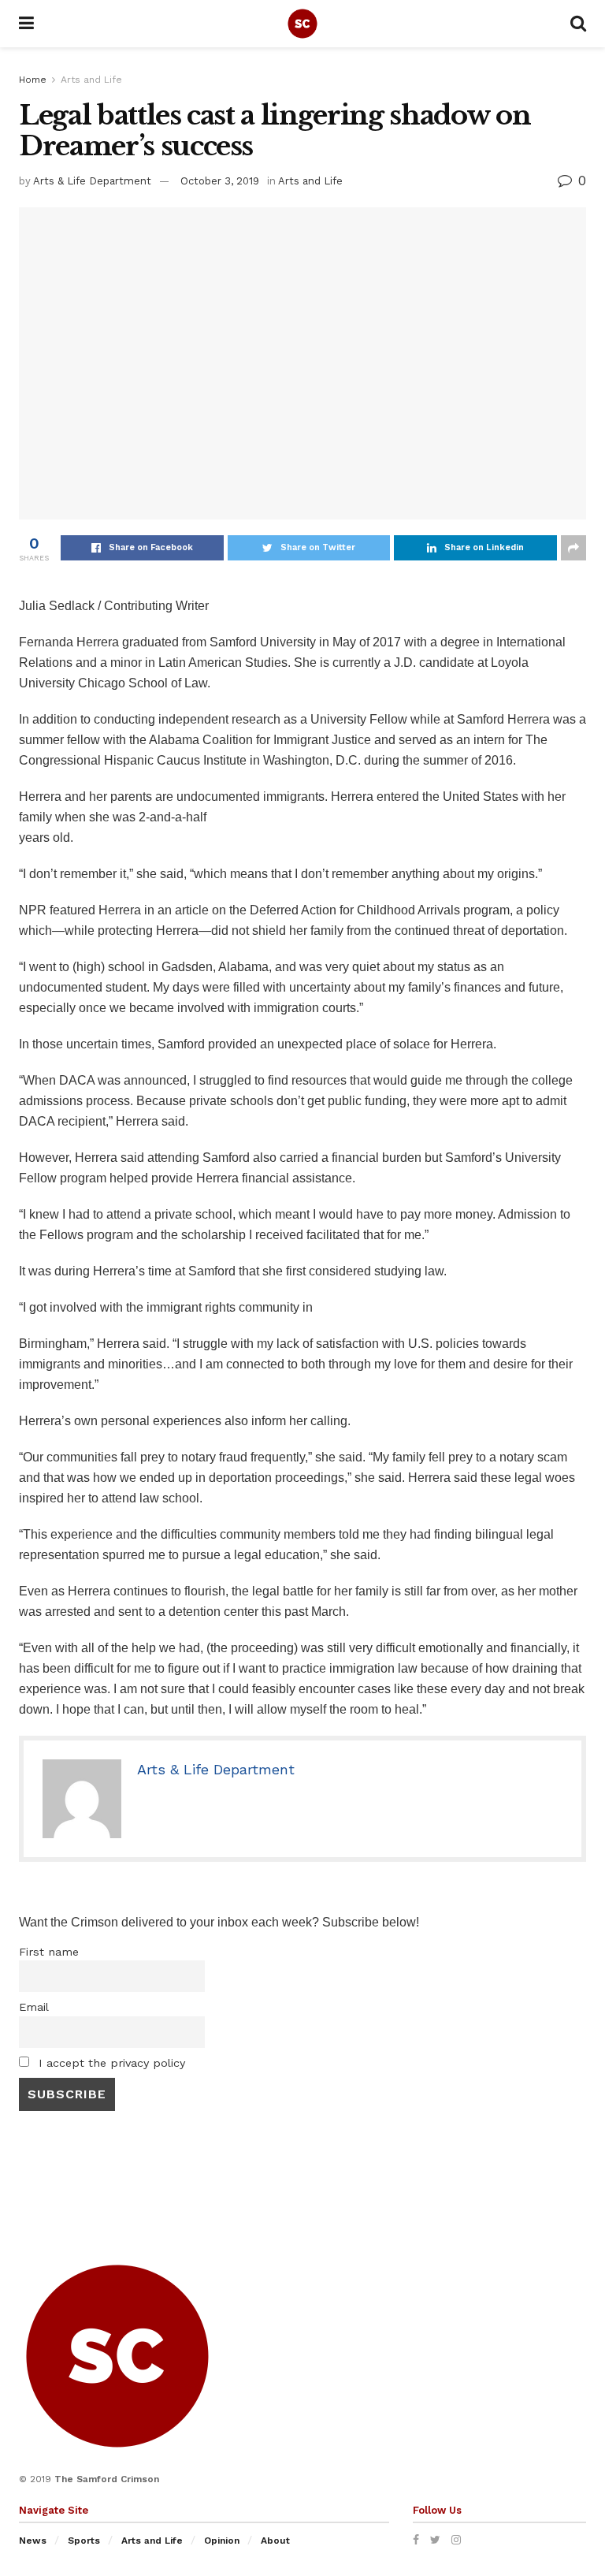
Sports (84, 2541)
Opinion (222, 2541)
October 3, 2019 (220, 181)
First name (49, 1952)
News (33, 2541)
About (275, 2541)
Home (33, 80)
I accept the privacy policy (110, 2063)
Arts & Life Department (92, 181)
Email (34, 2007)
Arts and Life (91, 80)
